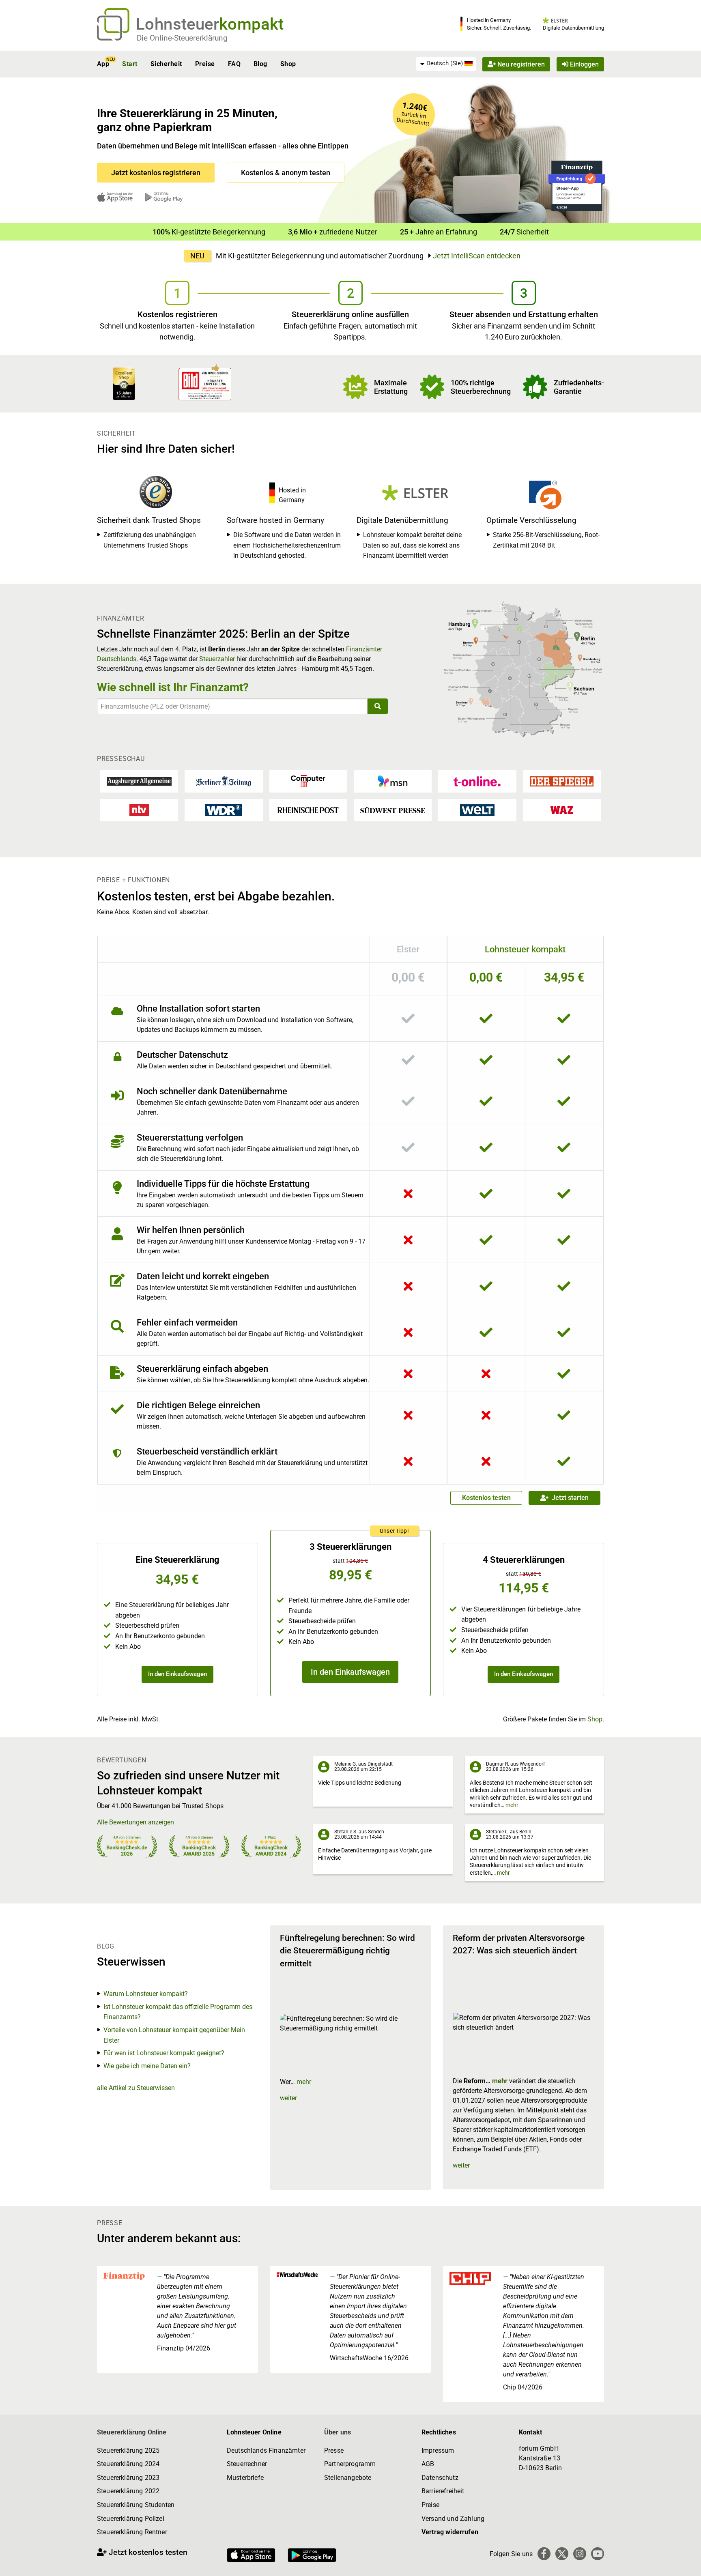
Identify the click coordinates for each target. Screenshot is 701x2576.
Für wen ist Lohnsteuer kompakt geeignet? (164, 2053)
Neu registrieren (520, 64)
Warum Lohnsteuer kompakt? (146, 1994)
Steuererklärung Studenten (136, 2505)
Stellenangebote (348, 2478)
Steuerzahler (217, 659)
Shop (288, 64)
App (103, 64)
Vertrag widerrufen (450, 2532)
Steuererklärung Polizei (131, 2519)
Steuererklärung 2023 (128, 2478)
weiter (288, 2098)
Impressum (438, 2450)
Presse (334, 2450)
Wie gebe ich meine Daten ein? (147, 2066)
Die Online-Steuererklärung (182, 38)
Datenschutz (440, 2478)
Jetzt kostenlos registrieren (156, 173)
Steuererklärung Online (132, 2432)
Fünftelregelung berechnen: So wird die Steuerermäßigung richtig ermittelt (347, 1951)
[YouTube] (598, 2554)
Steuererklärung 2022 (128, 2491)
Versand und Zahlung (453, 2519)
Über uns (338, 2432)
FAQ (234, 64)
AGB (428, 2464)
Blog (260, 64)
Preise (205, 64)
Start (130, 64)
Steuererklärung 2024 (128, 2464)
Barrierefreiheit (443, 2491)
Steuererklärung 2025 (128, 2450)
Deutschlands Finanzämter (266, 2450)
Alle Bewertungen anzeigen (135, 1822)
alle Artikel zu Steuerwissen (136, 2088)
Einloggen (584, 64)
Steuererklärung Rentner (132, 2532)
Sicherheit (166, 64)
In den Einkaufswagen (177, 1674)
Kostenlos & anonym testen (286, 173)
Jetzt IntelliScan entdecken (477, 256)
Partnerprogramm (350, 2464)
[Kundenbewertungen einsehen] (124, 383)
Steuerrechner (247, 2464)
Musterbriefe (245, 2478)
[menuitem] (446, 64)
